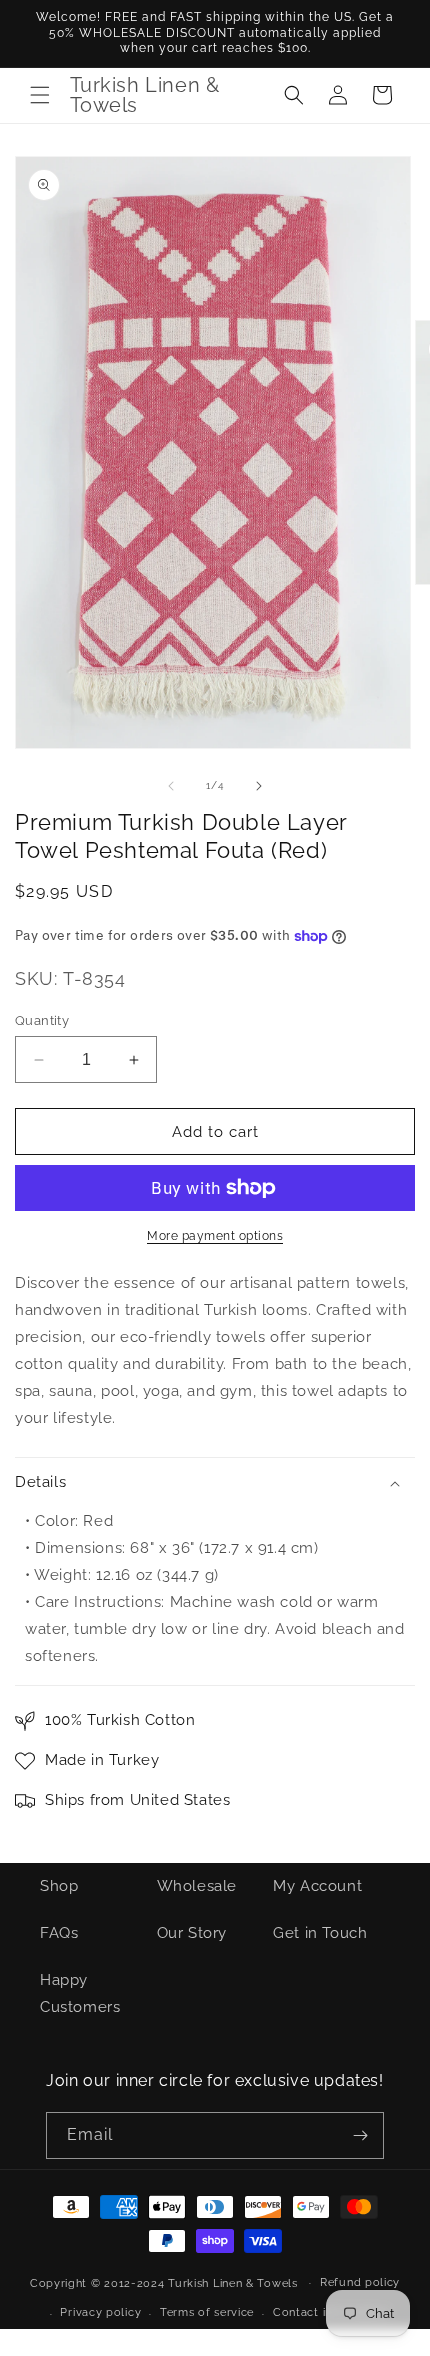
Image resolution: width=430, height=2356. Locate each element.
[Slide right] (259, 786)
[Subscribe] (361, 2135)
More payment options (215, 1236)
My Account (317, 1886)
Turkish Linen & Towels (232, 2282)
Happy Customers (80, 1993)
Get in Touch (320, 1933)
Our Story (192, 1933)
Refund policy (360, 2282)
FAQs (59, 1933)
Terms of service (207, 2312)
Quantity (42, 1020)
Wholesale (197, 1886)
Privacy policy (100, 2312)
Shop (59, 1886)
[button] (40, 95)
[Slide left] (171, 786)
